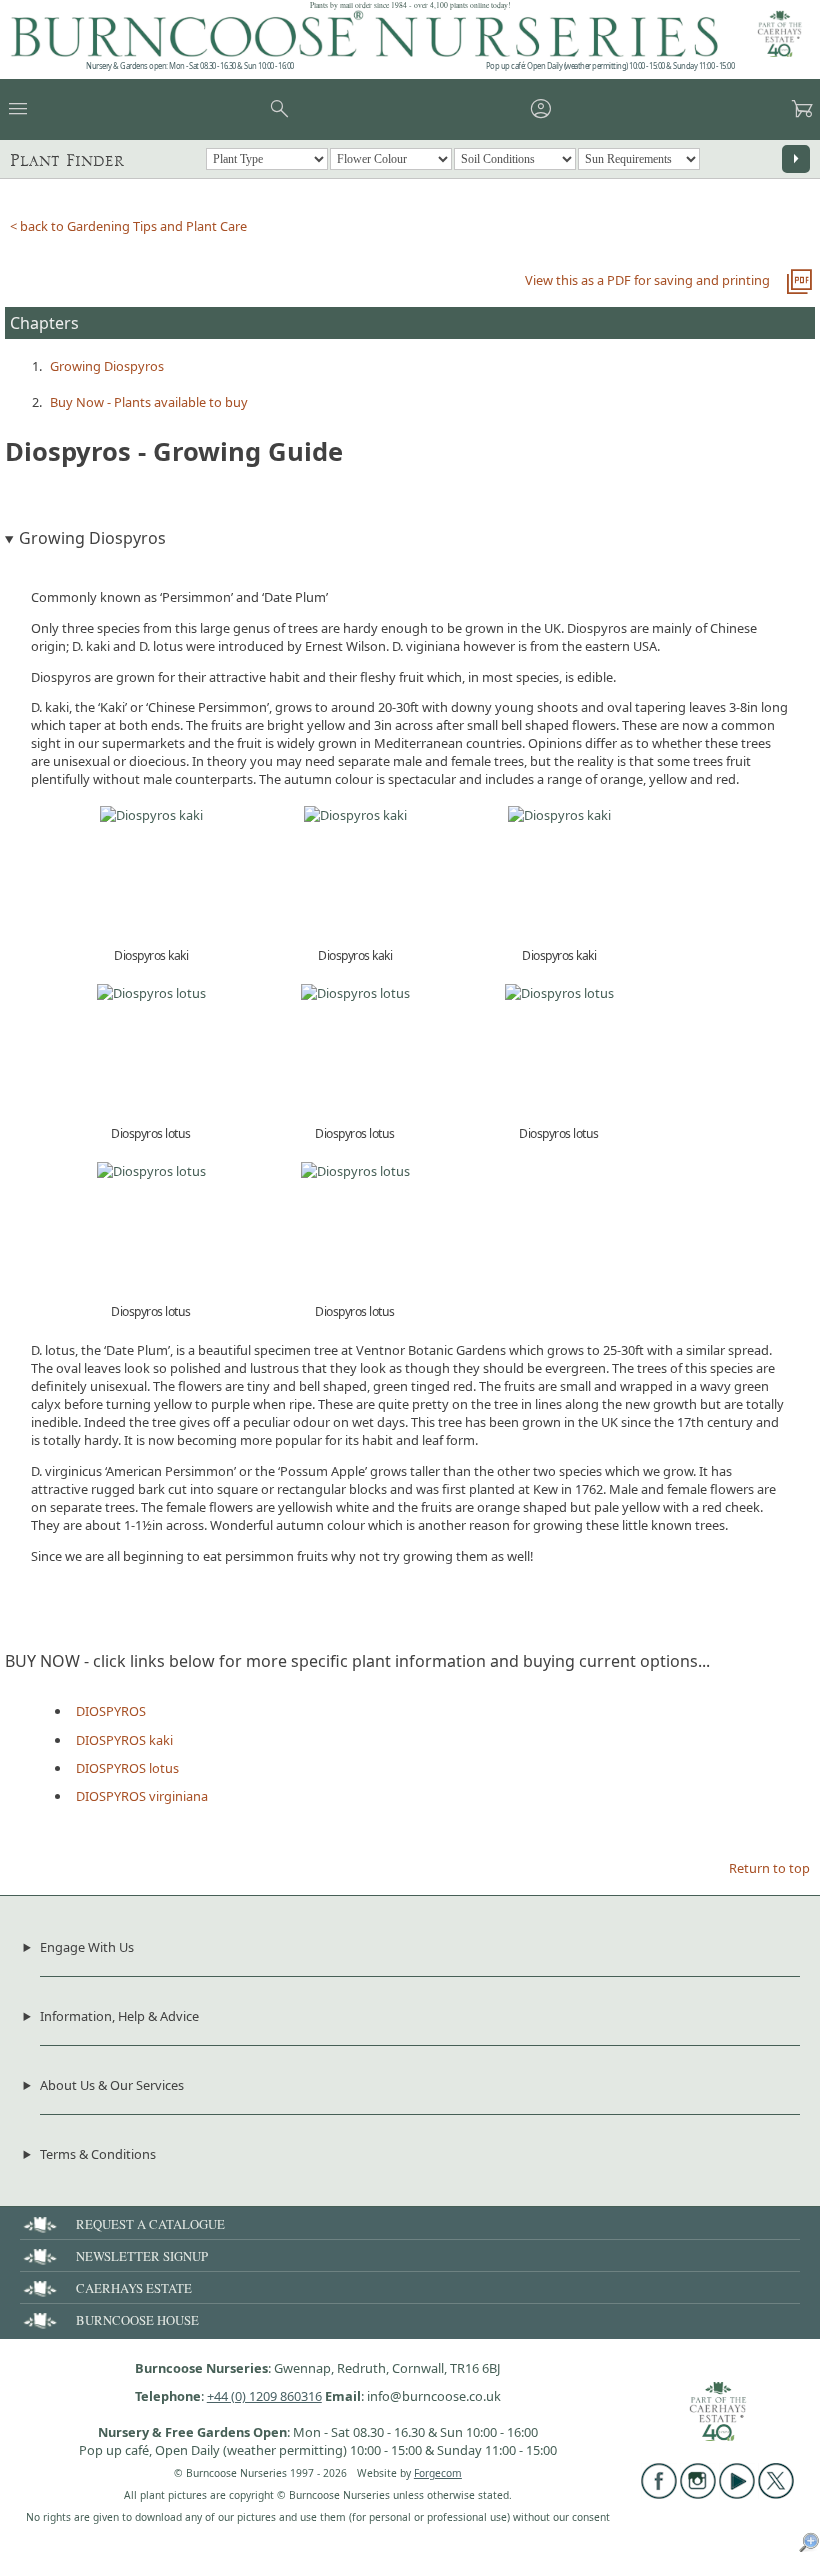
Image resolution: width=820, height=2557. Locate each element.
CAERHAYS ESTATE (134, 2288)
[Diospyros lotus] (151, 993)
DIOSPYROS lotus (127, 1768)
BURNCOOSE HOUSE (137, 2320)
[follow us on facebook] (659, 2494)
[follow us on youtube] (737, 2494)
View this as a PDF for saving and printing (647, 280)
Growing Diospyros (107, 366)
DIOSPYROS (111, 1711)
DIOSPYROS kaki (124, 1740)
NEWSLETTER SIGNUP (142, 2256)
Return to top (769, 1868)
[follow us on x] (776, 2494)
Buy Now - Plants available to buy (149, 402)
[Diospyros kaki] (151, 815)
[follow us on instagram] (698, 2494)
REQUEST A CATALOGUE (150, 2224)
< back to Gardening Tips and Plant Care (128, 226)
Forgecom (438, 2473)
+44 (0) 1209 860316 (264, 2396)
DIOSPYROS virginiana (142, 1796)
